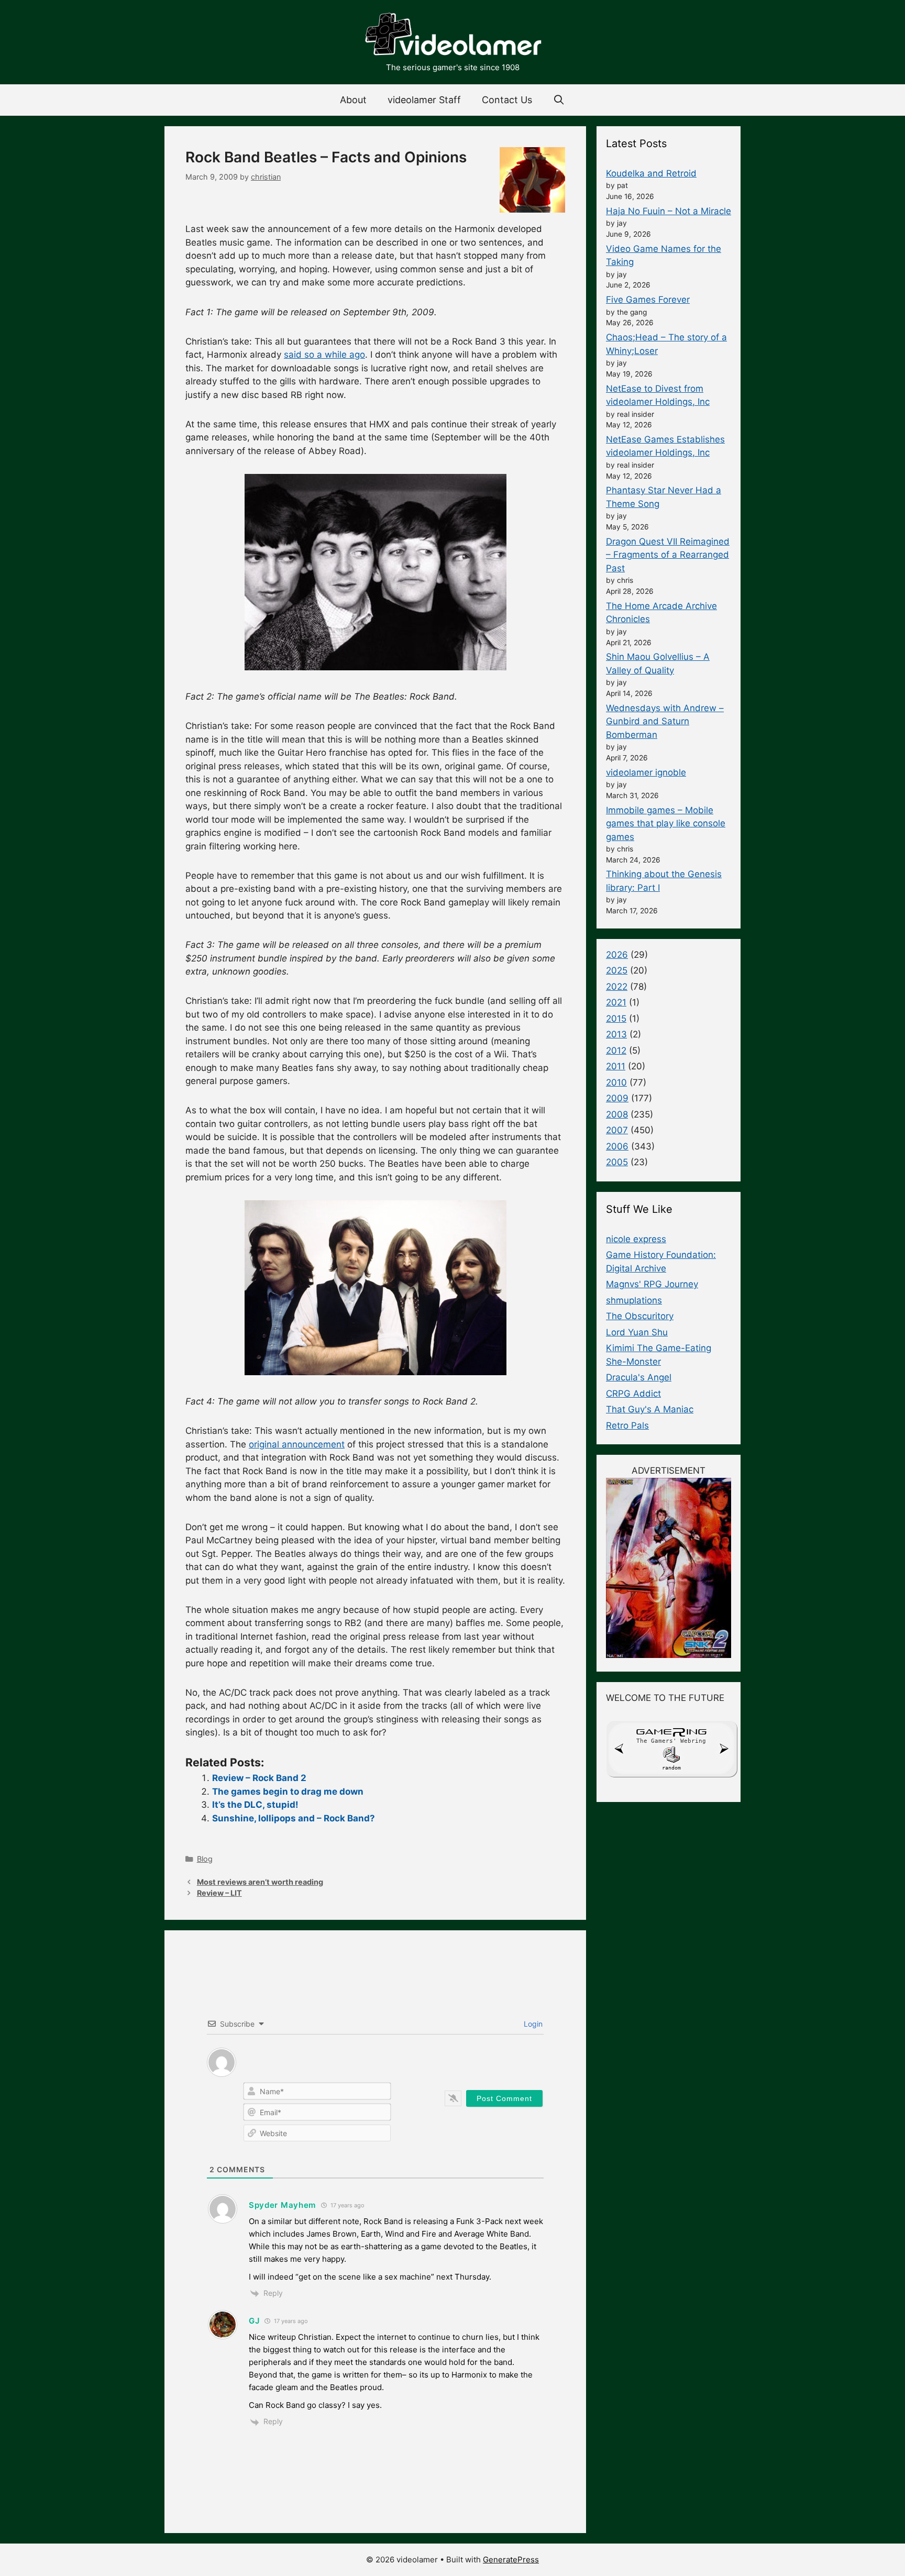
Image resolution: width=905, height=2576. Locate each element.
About (353, 100)
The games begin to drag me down (288, 1792)
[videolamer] (452, 36)
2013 (616, 1034)
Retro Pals (627, 1425)
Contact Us (507, 100)
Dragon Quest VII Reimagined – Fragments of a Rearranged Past (668, 555)
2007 (617, 1130)
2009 (617, 1098)
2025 (617, 970)
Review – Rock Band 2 (259, 1778)
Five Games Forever (648, 300)
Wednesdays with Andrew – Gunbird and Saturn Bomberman (665, 721)
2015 (616, 1019)
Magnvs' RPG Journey (652, 1284)
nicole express (636, 1239)
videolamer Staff (424, 100)
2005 (617, 1162)
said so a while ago (324, 355)
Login (532, 2024)
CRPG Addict (633, 1394)
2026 (617, 955)
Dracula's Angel (639, 1377)
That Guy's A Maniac (650, 1409)
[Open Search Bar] (559, 100)
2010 (616, 1082)
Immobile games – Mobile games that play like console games (666, 823)
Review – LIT (219, 1893)
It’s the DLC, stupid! (255, 1805)
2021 (616, 1002)
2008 (617, 1114)
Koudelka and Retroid (651, 173)
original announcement (297, 1444)
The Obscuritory (640, 1316)
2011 (616, 1066)
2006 (617, 1146)
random (671, 1768)
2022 (617, 987)
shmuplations (634, 1300)
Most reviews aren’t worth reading (260, 1882)
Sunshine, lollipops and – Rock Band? (294, 1818)
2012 (616, 1051)
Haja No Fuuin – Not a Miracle (669, 211)
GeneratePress (511, 2560)
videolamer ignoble (646, 772)
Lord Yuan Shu (637, 1332)
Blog (205, 1859)
